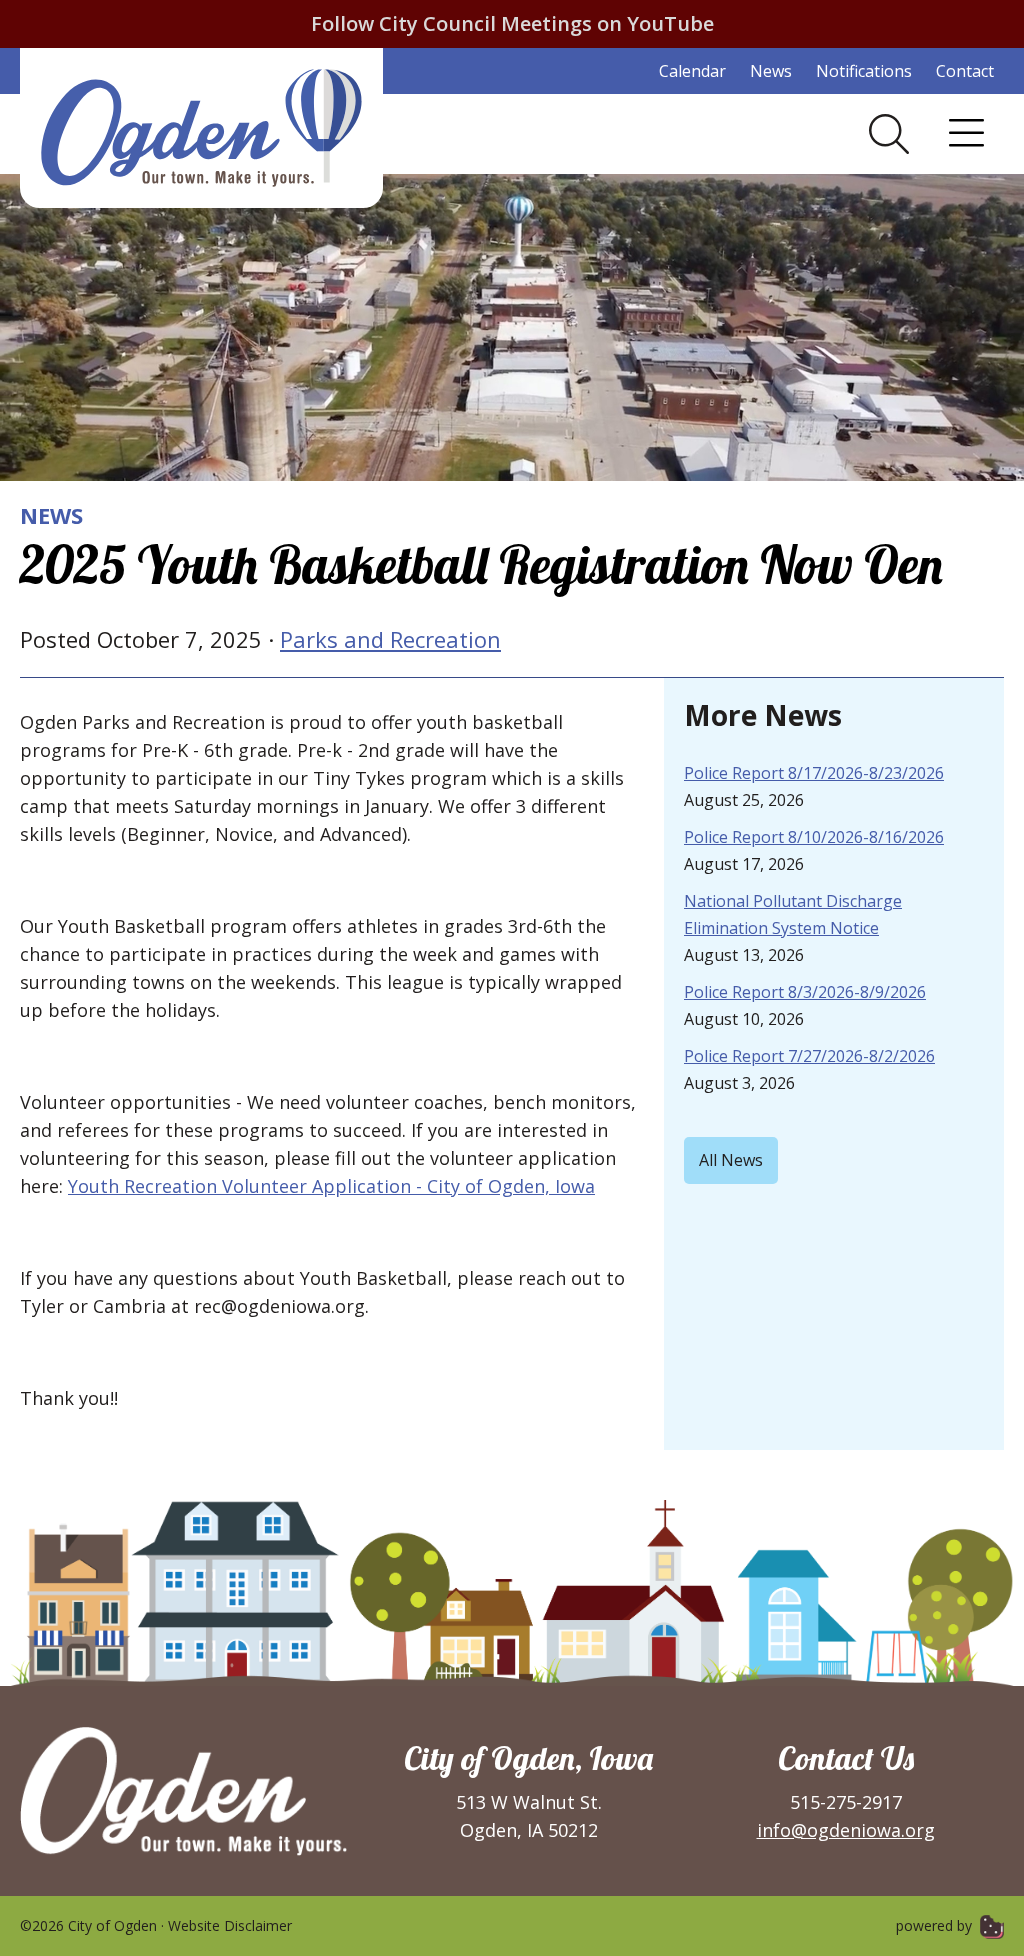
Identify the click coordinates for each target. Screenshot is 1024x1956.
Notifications (864, 71)
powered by (936, 1925)
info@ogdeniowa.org (846, 1830)
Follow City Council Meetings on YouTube (512, 23)
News (771, 71)
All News (731, 1160)
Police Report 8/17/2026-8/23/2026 (814, 773)
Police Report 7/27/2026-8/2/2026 (809, 1056)
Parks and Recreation (390, 639)
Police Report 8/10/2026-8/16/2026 (814, 837)
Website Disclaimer (230, 1925)
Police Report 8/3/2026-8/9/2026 (805, 992)
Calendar (692, 71)
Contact (965, 71)
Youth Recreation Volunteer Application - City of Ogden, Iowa (331, 1186)
